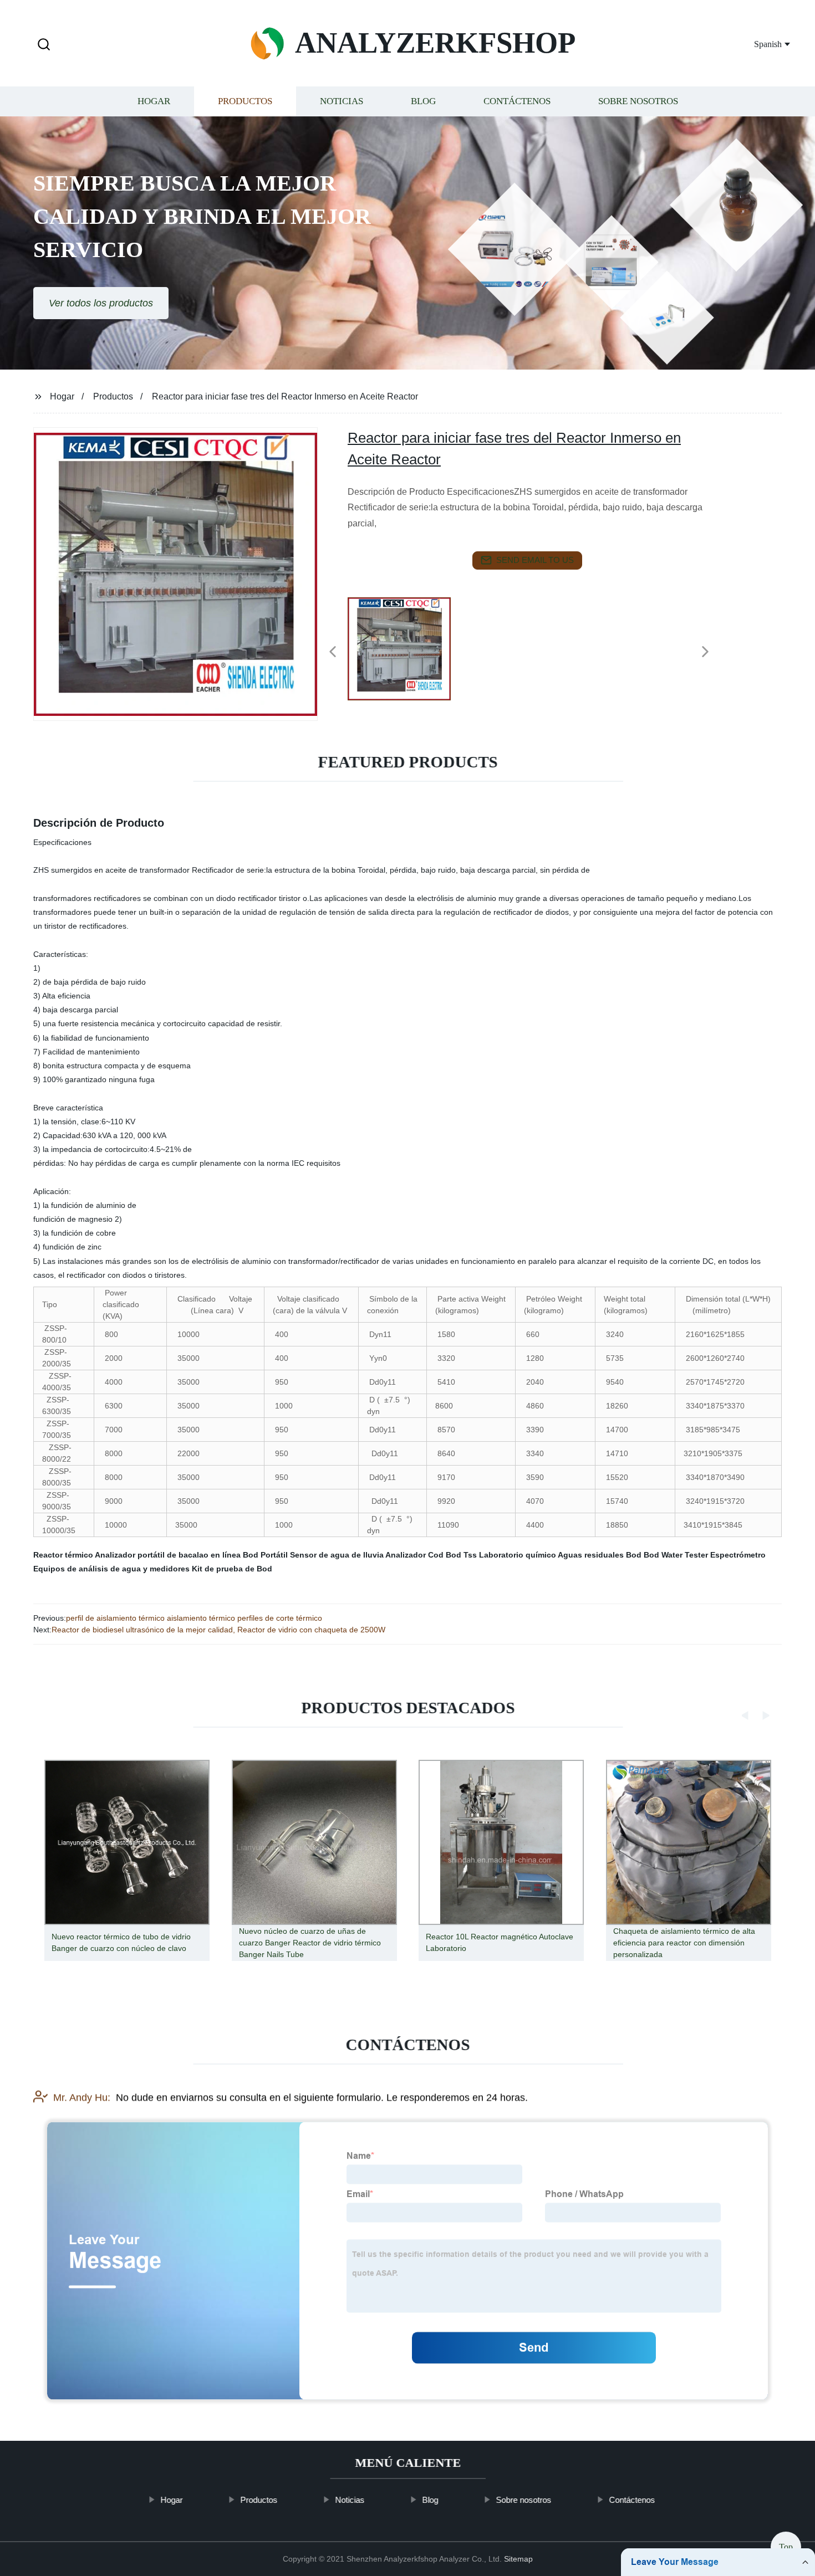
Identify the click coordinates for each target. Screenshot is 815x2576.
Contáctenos (517, 101)
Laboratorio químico (518, 1555)
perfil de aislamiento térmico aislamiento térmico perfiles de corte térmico (194, 1618)
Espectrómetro (738, 1555)
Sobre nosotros (638, 101)
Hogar (154, 101)
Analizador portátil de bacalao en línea (168, 1555)
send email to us (535, 560)
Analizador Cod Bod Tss (431, 1555)
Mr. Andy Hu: (82, 2097)
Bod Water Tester (676, 1555)
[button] (44, 45)
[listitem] (407, 647)
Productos (245, 101)
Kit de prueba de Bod (232, 1569)
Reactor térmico (63, 1555)
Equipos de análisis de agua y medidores (111, 1569)
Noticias (342, 101)
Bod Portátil (265, 1555)
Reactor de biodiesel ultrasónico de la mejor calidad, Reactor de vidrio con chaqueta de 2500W (218, 1630)
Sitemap (518, 2559)
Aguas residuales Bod (600, 1555)
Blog (423, 101)
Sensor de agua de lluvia (337, 1555)
